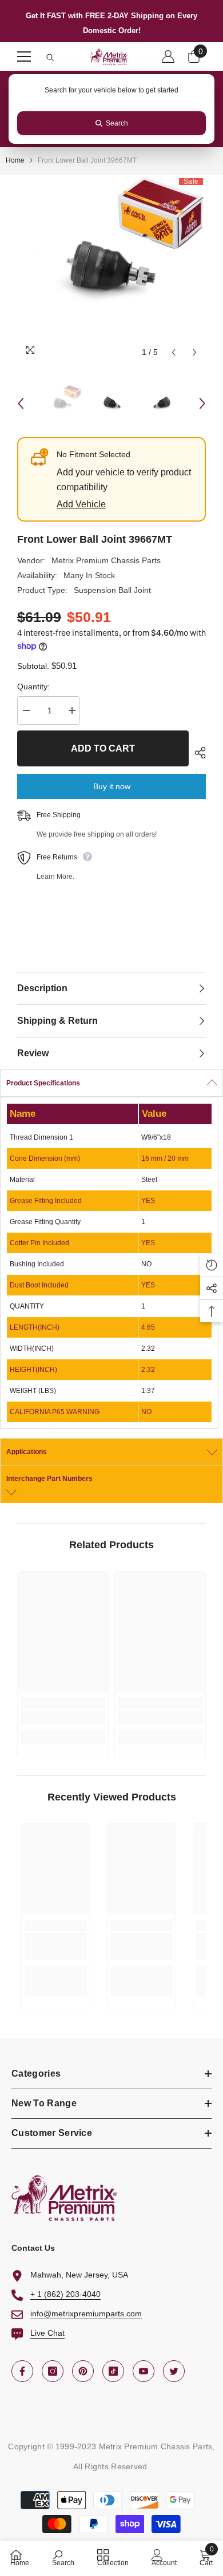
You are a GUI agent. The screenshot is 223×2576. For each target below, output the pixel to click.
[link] (63, 1717)
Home (15, 160)
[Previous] (174, 352)
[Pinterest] (83, 2371)
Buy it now (112, 786)
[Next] (195, 352)
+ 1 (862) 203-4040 (65, 2294)
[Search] (50, 58)
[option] (111, 269)
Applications (27, 1452)
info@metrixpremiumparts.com (86, 2313)
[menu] (24, 56)
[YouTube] (144, 2371)
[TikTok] (113, 2371)
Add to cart (103, 748)
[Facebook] (22, 2371)
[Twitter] (174, 2371)
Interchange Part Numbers (49, 1479)
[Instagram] (53, 2371)
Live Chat (47, 2333)
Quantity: (33, 687)
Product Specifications (43, 1083)
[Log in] (168, 56)
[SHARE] (197, 753)
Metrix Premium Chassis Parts (106, 560)
